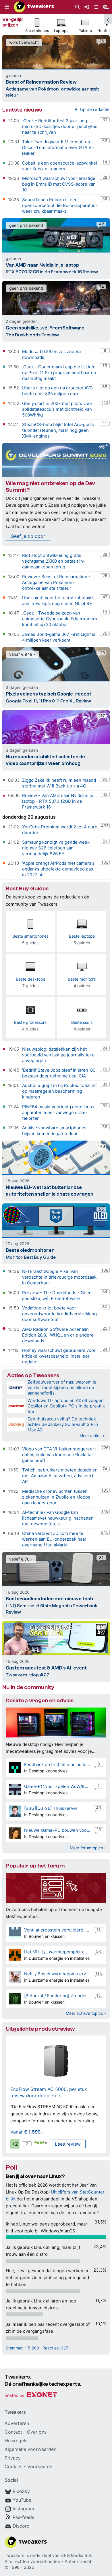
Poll (11, 2167)
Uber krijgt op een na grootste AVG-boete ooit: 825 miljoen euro (58, 391)
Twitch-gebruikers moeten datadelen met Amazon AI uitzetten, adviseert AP (60, 1476)
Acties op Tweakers (33, 1375)
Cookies (13, 2466)
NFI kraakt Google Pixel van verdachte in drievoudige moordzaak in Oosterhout (59, 1277)
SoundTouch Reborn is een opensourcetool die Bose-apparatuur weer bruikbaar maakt (60, 205)
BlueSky (21, 2491)
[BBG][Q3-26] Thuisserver (51, 1808)
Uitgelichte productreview (40, 2029)
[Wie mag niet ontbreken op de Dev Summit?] (56, 460)
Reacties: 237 (55, 2348)
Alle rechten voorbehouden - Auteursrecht (48, 2561)
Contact (13, 2432)
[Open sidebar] (108, 19)
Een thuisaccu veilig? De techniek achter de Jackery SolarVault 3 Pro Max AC (63, 1424)
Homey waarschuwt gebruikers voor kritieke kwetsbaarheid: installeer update (59, 1356)
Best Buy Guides (27, 888)
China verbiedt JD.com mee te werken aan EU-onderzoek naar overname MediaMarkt (54, 1539)
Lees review (68, 2144)
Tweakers (15, 2555)
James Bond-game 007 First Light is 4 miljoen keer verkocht (59, 637)
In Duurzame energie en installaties (57, 1958)
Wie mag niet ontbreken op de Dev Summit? (50, 487)
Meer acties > (92, 1436)
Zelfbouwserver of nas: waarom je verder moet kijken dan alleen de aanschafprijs (62, 1387)
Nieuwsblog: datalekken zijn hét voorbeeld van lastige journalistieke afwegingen (58, 1055)
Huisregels (16, 2441)
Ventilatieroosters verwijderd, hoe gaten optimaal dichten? (57, 1930)
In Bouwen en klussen (44, 1936)
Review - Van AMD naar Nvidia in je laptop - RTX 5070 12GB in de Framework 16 (58, 801)
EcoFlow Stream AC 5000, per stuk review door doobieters (49, 2092)
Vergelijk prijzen (12, 22)
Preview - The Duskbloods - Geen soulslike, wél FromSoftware (57, 1295)
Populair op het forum (35, 1866)
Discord (21, 2526)
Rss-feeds (23, 2517)
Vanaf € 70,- (21, 1559)
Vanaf (27, 2132)
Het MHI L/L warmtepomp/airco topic (57, 1952)
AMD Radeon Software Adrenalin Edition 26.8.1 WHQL (55, 1332)
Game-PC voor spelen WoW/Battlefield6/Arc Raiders (57, 1786)
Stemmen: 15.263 (22, 2348)
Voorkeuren (40, 2466)
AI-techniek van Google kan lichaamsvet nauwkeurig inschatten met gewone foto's (58, 1518)
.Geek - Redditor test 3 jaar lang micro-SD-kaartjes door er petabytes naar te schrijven (60, 126)
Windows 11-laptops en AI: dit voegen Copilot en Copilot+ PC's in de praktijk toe (66, 1406)
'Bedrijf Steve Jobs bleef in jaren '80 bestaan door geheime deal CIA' (59, 1073)
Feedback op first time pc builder (57, 1764)
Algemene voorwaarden (30, 2449)
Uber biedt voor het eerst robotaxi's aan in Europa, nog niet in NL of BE (58, 601)
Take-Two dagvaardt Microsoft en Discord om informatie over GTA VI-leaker (58, 147)
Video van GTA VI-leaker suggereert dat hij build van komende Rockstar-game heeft (59, 1455)
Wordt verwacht (24, 42)
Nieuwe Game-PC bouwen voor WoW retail (57, 1830)
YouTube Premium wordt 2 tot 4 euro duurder (60, 830)
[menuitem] (78, 7)
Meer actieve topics (84, 2013)
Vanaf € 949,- (22, 654)
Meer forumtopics (86, 1848)
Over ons (37, 2432)
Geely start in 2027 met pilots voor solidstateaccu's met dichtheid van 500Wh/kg (57, 409)
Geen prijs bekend (26, 225)
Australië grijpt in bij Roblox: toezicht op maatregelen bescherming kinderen (59, 1091)
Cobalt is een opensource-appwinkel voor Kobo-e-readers (60, 166)
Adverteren (17, 2423)
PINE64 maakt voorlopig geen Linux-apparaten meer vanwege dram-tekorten (59, 1112)
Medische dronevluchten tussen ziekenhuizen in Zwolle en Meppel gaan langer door (57, 1497)
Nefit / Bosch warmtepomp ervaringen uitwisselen (57, 1974)
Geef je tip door (28, 536)
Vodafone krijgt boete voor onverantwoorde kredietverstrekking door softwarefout (59, 1314)
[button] (7, 7)
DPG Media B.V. (76, 2555)
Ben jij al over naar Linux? (35, 2176)
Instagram (23, 2509)
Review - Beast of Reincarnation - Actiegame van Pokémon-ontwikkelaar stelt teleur (56, 582)
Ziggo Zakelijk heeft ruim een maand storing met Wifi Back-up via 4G (59, 783)
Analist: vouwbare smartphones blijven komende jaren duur (54, 1131)
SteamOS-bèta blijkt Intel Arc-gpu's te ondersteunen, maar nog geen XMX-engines (58, 430)
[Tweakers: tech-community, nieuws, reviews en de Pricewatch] (34, 7)
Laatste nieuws (22, 110)
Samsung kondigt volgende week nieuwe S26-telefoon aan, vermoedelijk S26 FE (56, 848)
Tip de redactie (94, 109)
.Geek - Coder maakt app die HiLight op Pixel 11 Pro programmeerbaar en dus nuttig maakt (59, 373)
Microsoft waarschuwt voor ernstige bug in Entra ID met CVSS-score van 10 (59, 184)
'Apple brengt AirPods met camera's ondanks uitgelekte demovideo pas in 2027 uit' (58, 869)
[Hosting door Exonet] (31, 2396)
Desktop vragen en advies (40, 1700)
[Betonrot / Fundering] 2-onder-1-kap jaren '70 (57, 1996)
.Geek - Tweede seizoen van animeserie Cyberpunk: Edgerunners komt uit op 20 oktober (60, 619)
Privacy (13, 2458)
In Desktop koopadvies (46, 1771)
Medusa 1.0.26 (37, 352)
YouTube (22, 2500)
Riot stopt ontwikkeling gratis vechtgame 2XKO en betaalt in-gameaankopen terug (54, 561)
